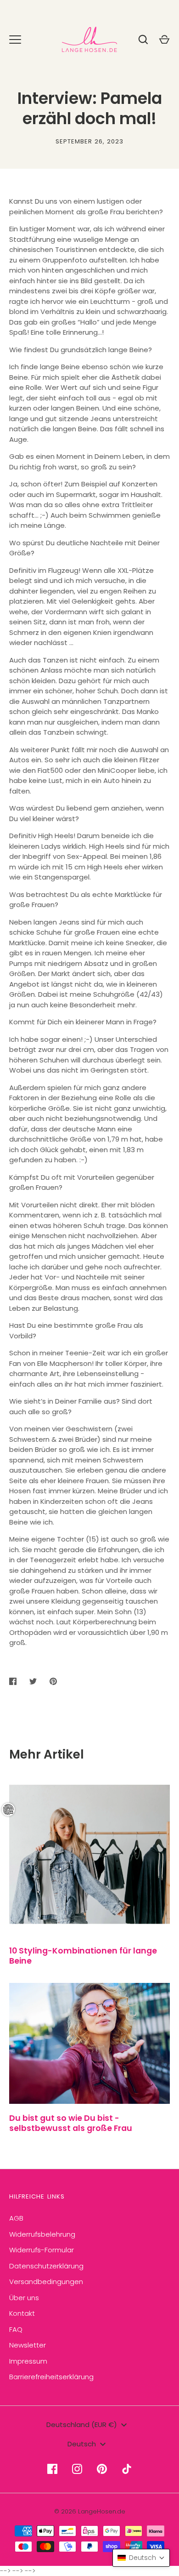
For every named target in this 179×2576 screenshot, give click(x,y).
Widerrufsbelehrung (42, 2234)
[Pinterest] (102, 2469)
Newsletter (28, 2345)
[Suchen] (143, 40)
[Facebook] (52, 2469)
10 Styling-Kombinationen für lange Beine (83, 1956)
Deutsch (82, 2444)
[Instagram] (77, 2469)
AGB (16, 2218)
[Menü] (15, 40)
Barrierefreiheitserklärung (51, 2377)
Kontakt (22, 2313)
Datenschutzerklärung (46, 2266)
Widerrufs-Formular (42, 2250)
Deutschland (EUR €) (82, 2425)
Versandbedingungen (46, 2282)
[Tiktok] (127, 2469)
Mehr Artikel (47, 1754)
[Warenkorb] (164, 40)
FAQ (16, 2329)
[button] (141, 2558)
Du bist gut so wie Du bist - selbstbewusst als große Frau (71, 2123)
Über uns (24, 2298)
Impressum (28, 2361)
